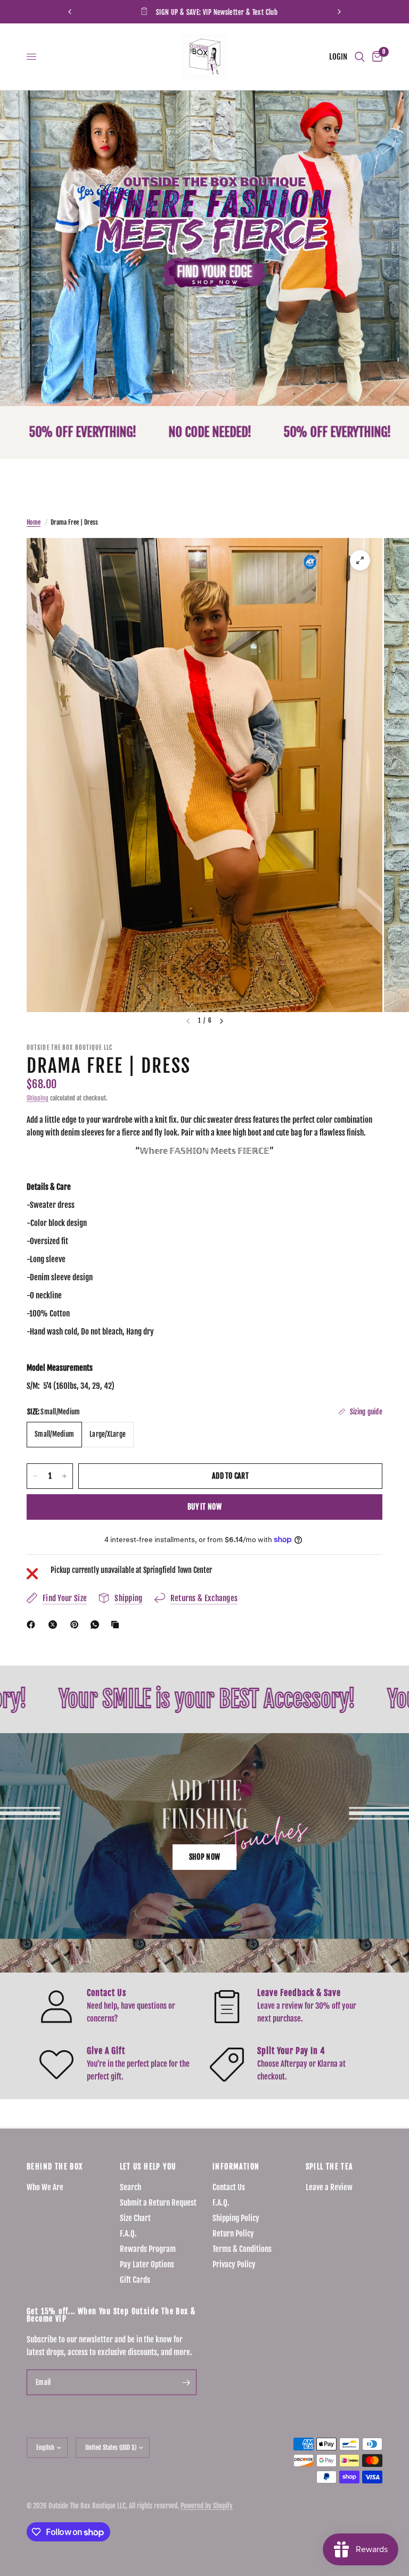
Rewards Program (148, 2249)
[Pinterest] (77, 1625)
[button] (204, 1857)
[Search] (360, 57)
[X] (55, 1625)
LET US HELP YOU (148, 2167)
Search (130, 2187)
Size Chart (135, 2218)
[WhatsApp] (97, 1625)
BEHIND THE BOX (55, 2167)
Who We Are (45, 2187)
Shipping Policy (236, 2218)
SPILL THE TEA (330, 2167)
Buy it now (204, 1507)
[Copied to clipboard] (117, 1625)
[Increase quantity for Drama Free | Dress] (64, 1476)
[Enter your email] (186, 2382)
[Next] (222, 1021)
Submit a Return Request (158, 2203)
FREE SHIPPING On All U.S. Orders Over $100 (268, 12)
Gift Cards (135, 2280)
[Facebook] (33, 1625)
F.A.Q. (128, 2234)
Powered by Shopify (207, 2506)
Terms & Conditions (242, 2249)
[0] (375, 57)
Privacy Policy (234, 2264)
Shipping (38, 1098)
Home (34, 522)
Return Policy (233, 2234)
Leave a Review (329, 2187)
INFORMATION (236, 2167)
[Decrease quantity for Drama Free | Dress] (35, 1476)
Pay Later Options (147, 2264)
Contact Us (229, 2187)
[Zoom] (360, 560)
